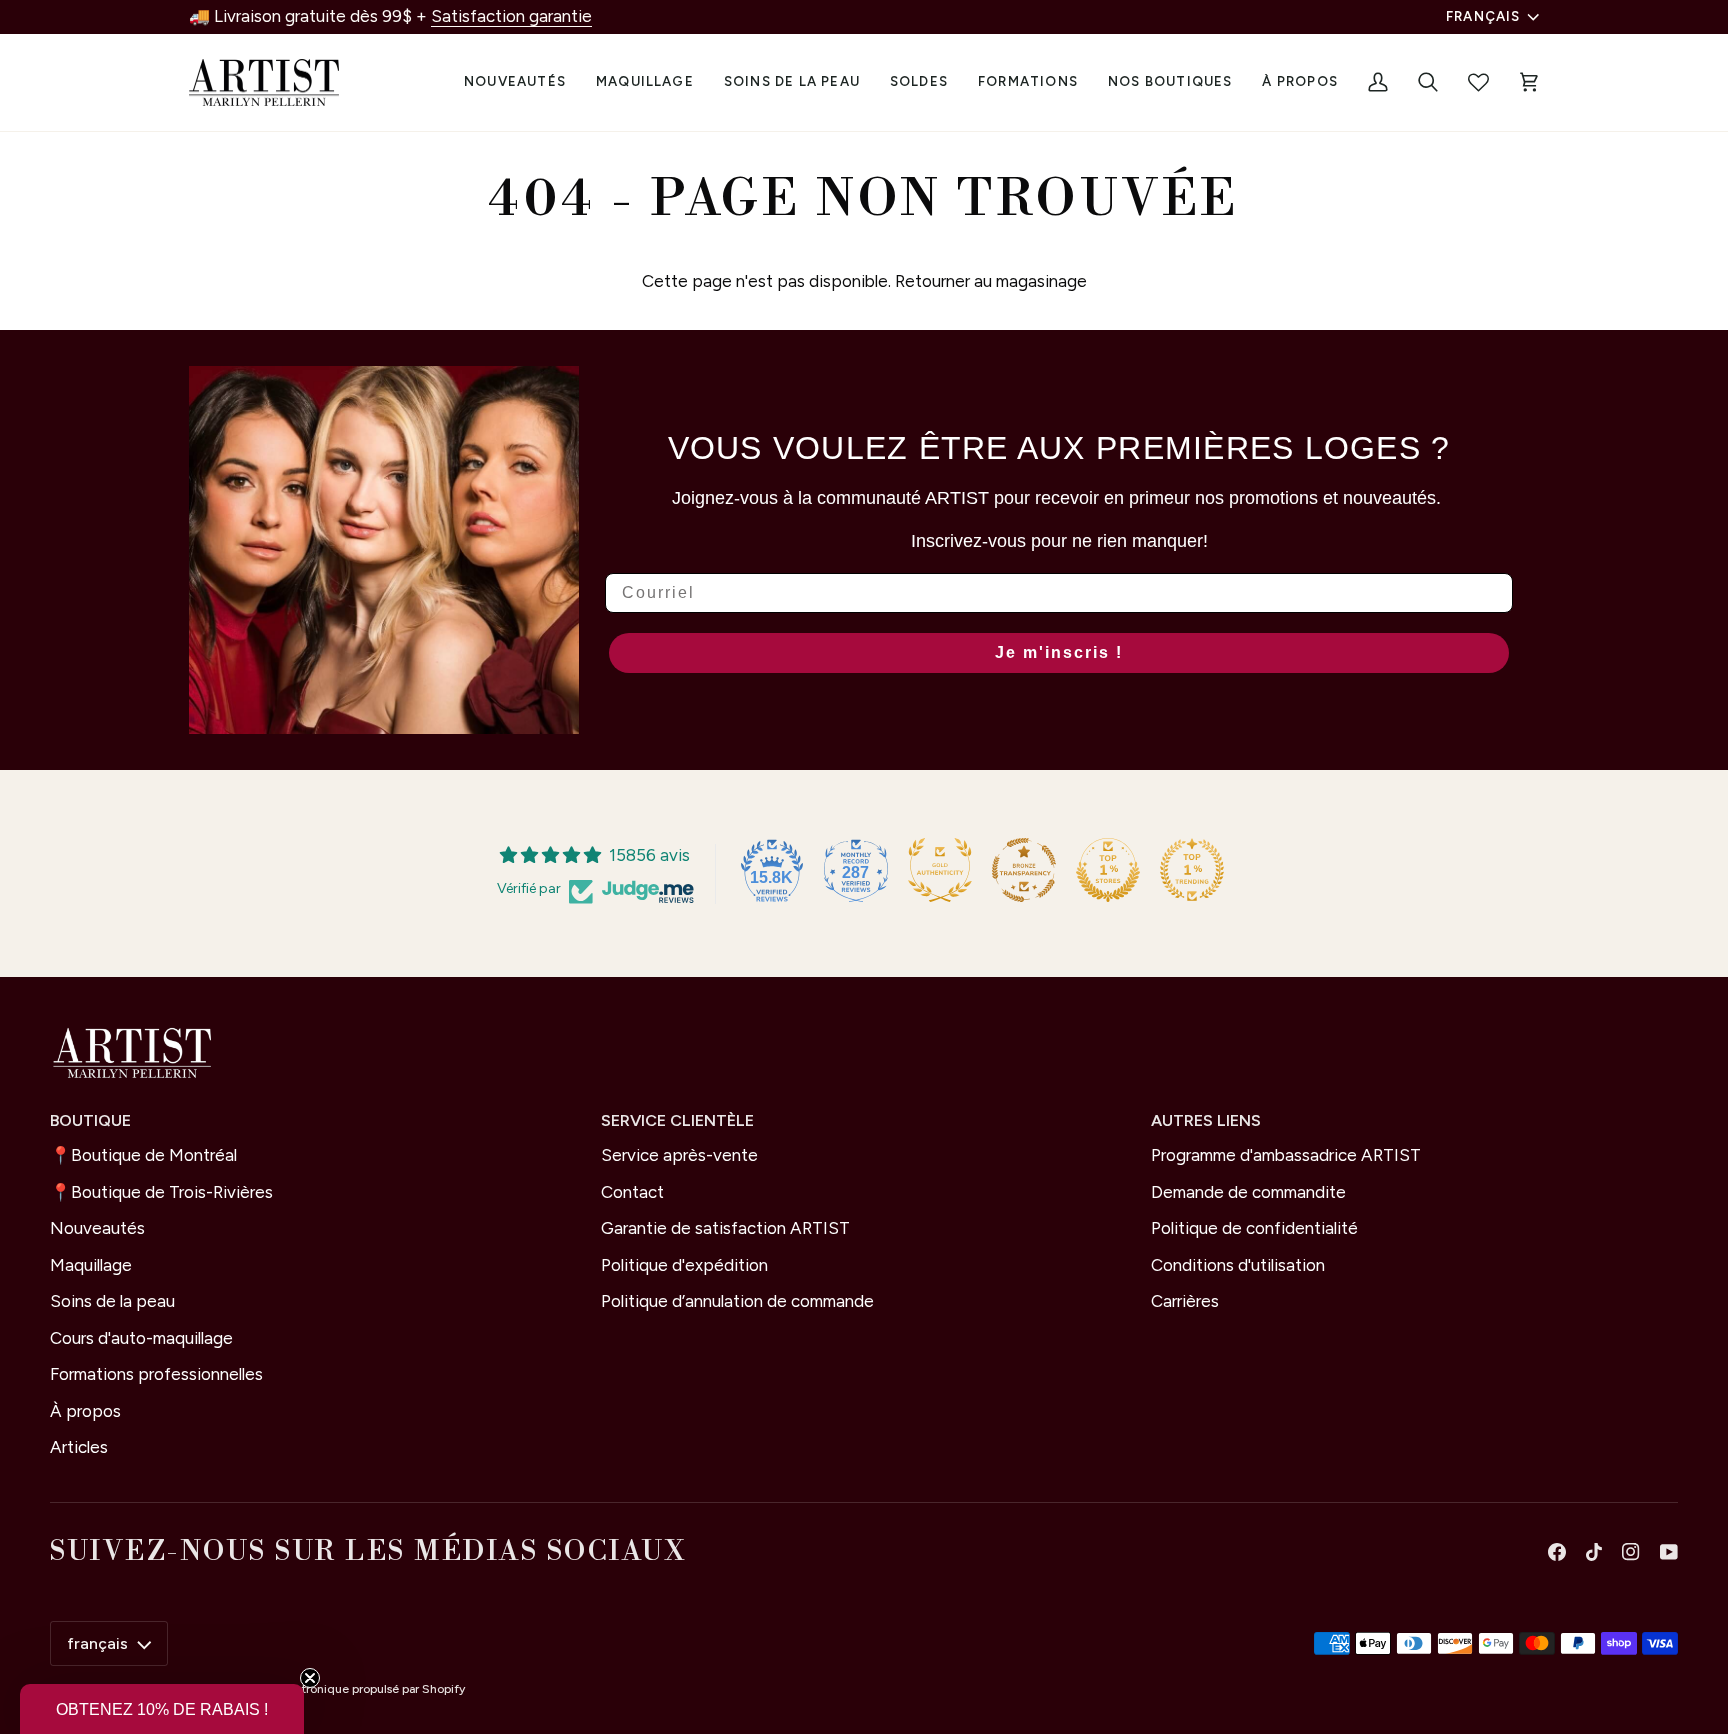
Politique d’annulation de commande (737, 1301)
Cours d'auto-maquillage (141, 1338)
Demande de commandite (1248, 1192)
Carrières (1185, 1301)
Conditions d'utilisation (1238, 1265)
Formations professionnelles (156, 1374)
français (1483, 16)
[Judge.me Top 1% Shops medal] (1108, 870)
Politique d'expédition (684, 1265)
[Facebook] (1557, 1552)
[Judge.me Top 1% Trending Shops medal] (1192, 870)
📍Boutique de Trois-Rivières (161, 1192)
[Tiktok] (1594, 1552)
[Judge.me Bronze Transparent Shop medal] (1024, 870)
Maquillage (91, 1265)
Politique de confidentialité (1254, 1228)
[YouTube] (1669, 1552)
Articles (79, 1447)
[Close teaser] (310, 1678)
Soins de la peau (112, 1301)
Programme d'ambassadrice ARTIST (1286, 1155)
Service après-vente (679, 1155)
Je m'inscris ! (1059, 652)
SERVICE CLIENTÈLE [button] (677, 1120)
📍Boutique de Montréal (143, 1155)
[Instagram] (1631, 1552)
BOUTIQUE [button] (90, 1120)
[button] (645, 83)
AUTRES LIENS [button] (1206, 1120)
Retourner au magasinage (991, 281)
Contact (632, 1192)
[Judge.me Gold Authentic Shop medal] (940, 870)
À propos (85, 1411)
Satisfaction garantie (511, 16)
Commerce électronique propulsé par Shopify (338, 1689)
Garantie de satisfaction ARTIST (725, 1228)
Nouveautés (97, 1228)
